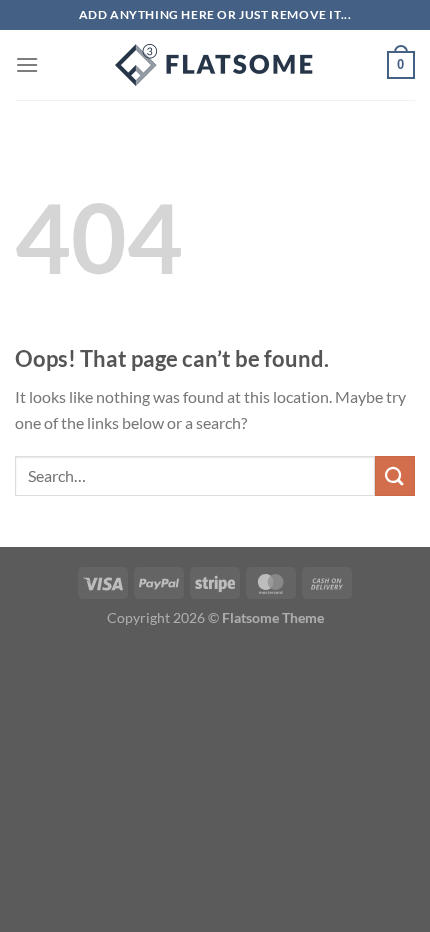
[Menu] (27, 64)
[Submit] (395, 475)
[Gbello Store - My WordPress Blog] (215, 65)
